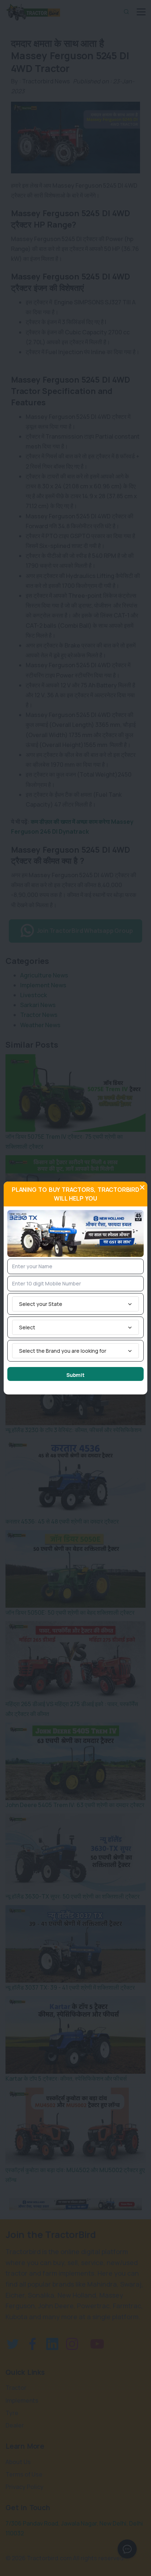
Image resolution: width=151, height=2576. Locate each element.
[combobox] (75, 1304)
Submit (75, 1375)
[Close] (142, 1187)
